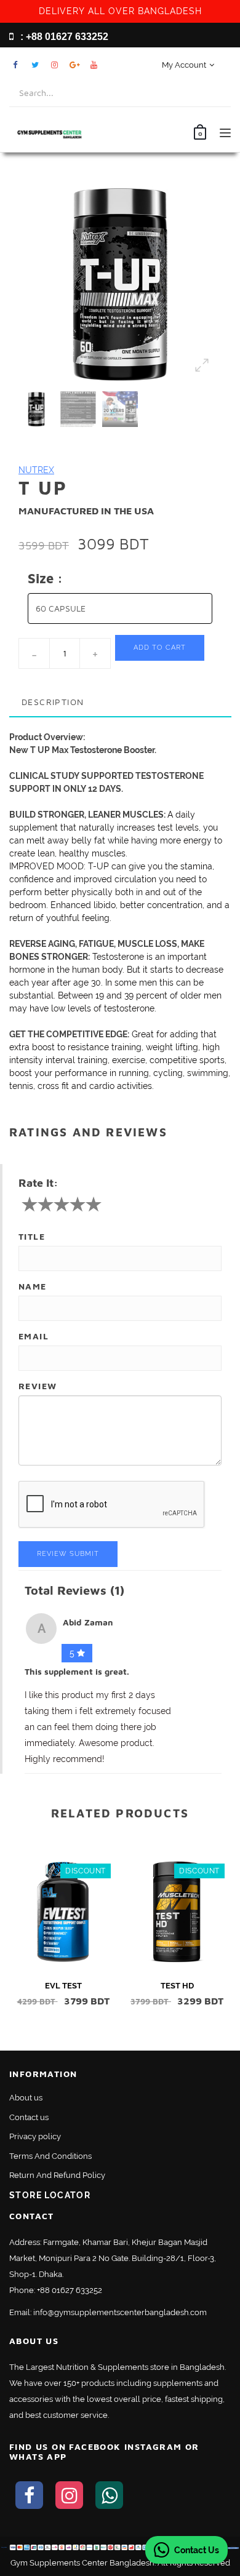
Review (38, 1386)
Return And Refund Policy (57, 2175)
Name (33, 1286)
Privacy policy (35, 2136)
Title (32, 1236)
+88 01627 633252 (70, 2290)
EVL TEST (63, 1986)
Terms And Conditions (50, 2156)
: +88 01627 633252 (63, 37)
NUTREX (36, 470)
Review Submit (68, 1554)
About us (26, 2098)
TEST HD (177, 1986)
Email (34, 1336)
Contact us (29, 2117)
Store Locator (50, 2195)
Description (53, 702)
